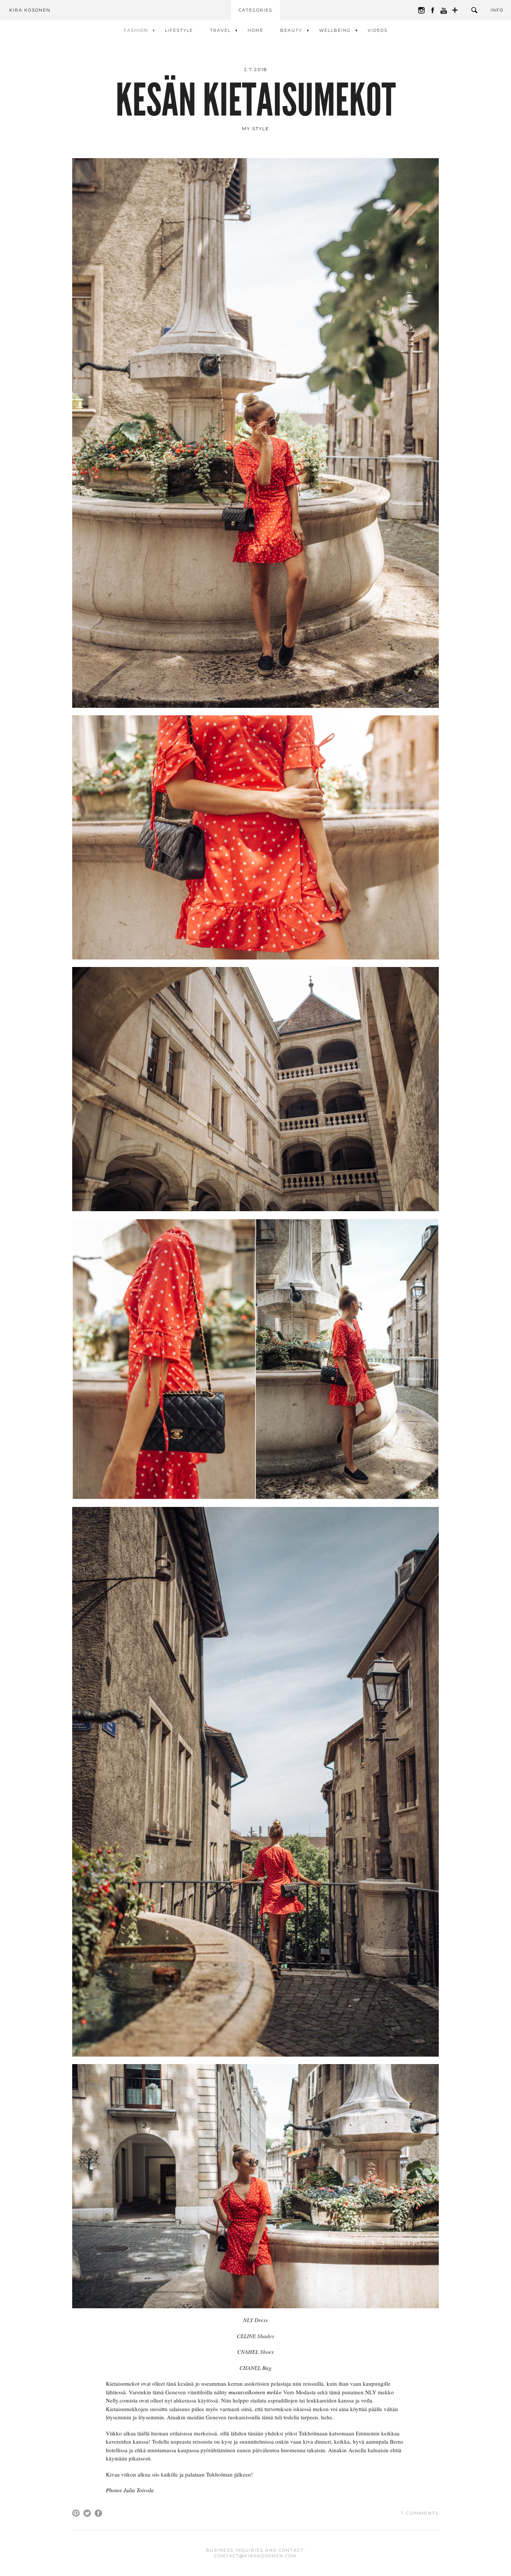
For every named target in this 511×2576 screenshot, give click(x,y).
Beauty (291, 30)
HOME (255, 30)
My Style (256, 128)
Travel (220, 30)
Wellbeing (335, 30)
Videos (378, 30)
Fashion (136, 30)
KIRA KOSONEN (30, 10)
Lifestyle (179, 30)
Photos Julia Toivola (130, 2490)
